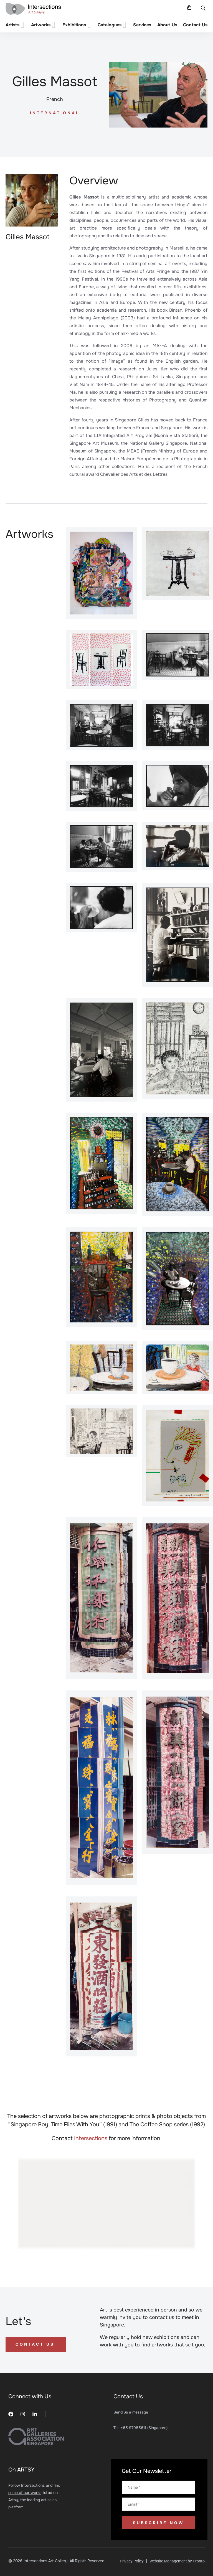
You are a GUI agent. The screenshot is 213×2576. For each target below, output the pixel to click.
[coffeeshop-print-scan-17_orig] (101, 847)
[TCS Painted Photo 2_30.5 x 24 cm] (101, 1277)
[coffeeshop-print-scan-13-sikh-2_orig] (178, 786)
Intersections (91, 2138)
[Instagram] (23, 2414)
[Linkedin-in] (35, 2414)
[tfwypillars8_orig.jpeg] (178, 1772)
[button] (203, 8)
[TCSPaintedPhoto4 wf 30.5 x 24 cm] (178, 1164)
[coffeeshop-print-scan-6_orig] (178, 725)
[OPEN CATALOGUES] (125, 25)
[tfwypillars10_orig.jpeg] (101, 1976)
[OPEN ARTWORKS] (54, 25)
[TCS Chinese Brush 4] (178, 564)
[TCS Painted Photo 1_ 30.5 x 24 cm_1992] (178, 1279)
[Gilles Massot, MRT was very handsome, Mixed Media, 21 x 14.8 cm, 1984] (178, 1456)
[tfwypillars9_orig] (101, 1598)
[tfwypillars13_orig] (101, 1788)
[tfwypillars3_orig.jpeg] (178, 1598)
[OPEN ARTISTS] (23, 25)
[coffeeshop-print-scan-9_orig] (101, 786)
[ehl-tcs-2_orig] (101, 1050)
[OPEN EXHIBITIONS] (90, 25)
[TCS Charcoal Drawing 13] (101, 1431)
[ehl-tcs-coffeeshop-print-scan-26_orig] (101, 908)
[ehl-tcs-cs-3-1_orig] (178, 935)
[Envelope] (47, 2414)
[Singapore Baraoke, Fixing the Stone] (101, 573)
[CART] (189, 7)
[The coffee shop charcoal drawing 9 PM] (178, 1048)
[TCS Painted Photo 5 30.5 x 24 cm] (101, 1163)
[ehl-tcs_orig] (178, 846)
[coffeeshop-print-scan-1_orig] (178, 655)
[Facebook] (11, 2414)
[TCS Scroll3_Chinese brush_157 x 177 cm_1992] (101, 660)
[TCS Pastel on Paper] (101, 1368)
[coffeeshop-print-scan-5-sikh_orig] (101, 725)
